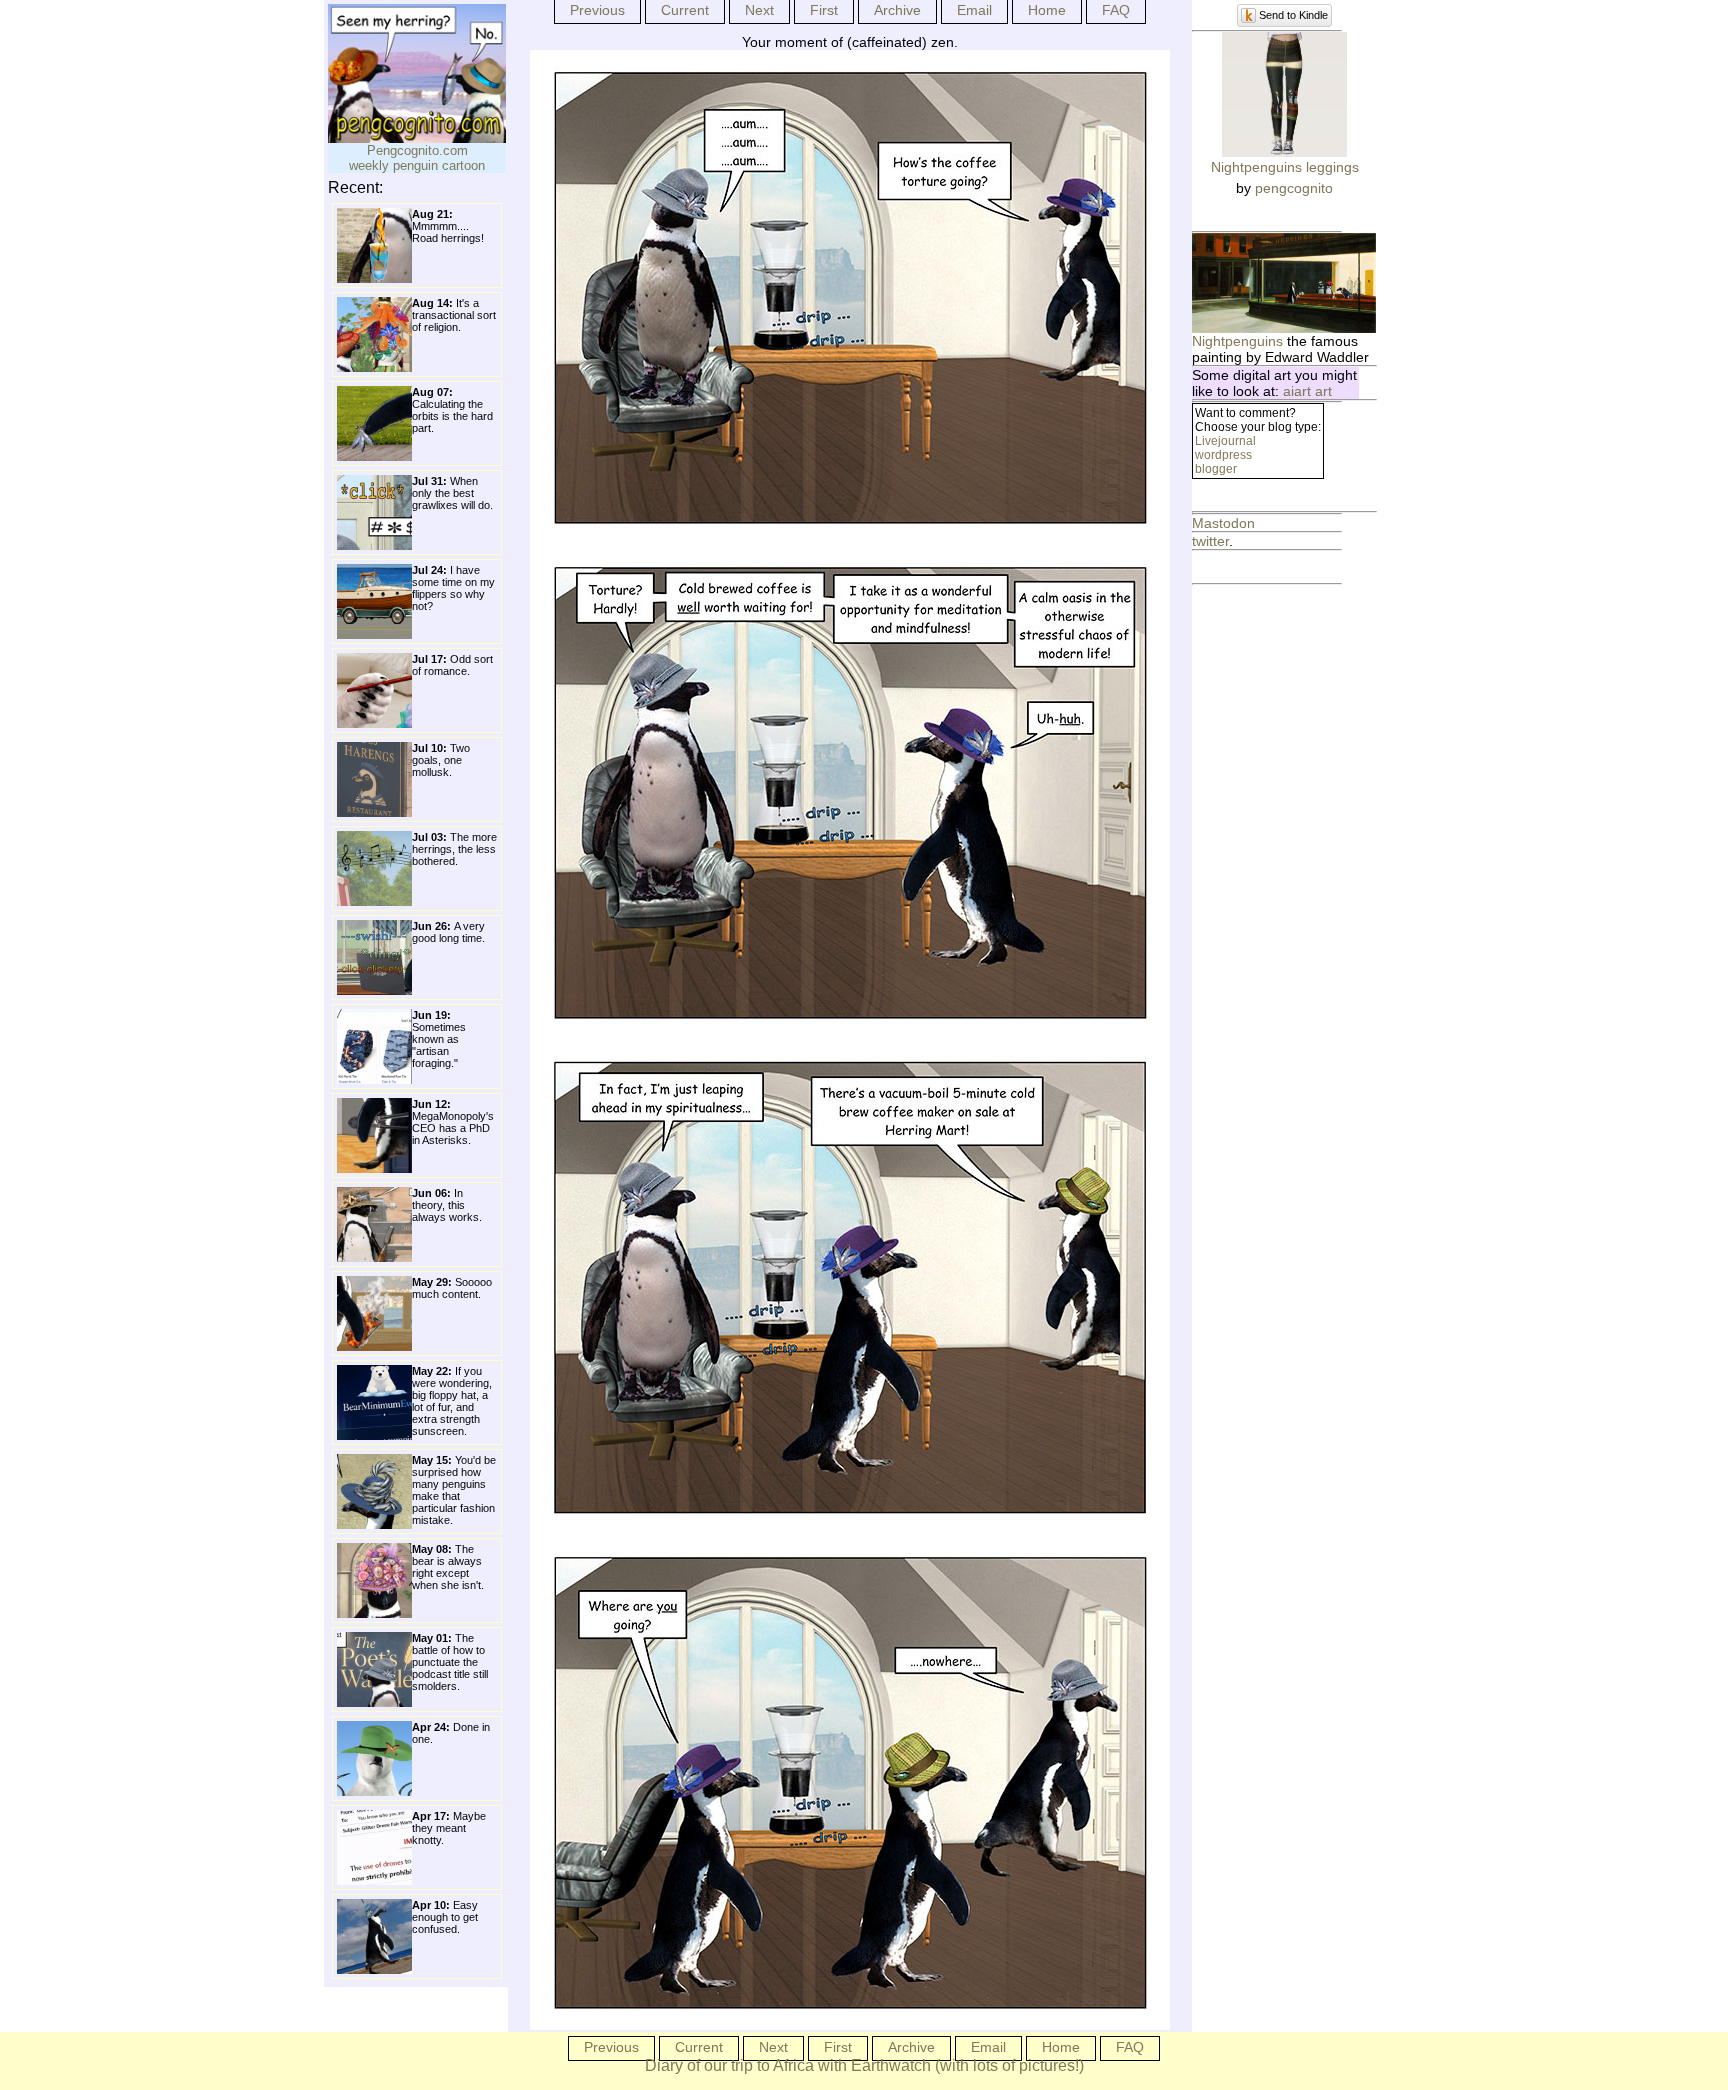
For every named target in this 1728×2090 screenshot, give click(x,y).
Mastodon (1223, 523)
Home (1047, 10)
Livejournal (1225, 441)
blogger (1216, 469)
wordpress (1223, 455)
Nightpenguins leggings (1285, 167)
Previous (597, 10)
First (824, 10)
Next (759, 10)
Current (685, 10)
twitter (1210, 541)
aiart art (1307, 391)
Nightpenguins (1237, 341)
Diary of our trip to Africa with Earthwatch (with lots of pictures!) (864, 2065)
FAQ (1116, 10)
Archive (897, 10)
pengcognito (1294, 188)
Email (974, 10)
